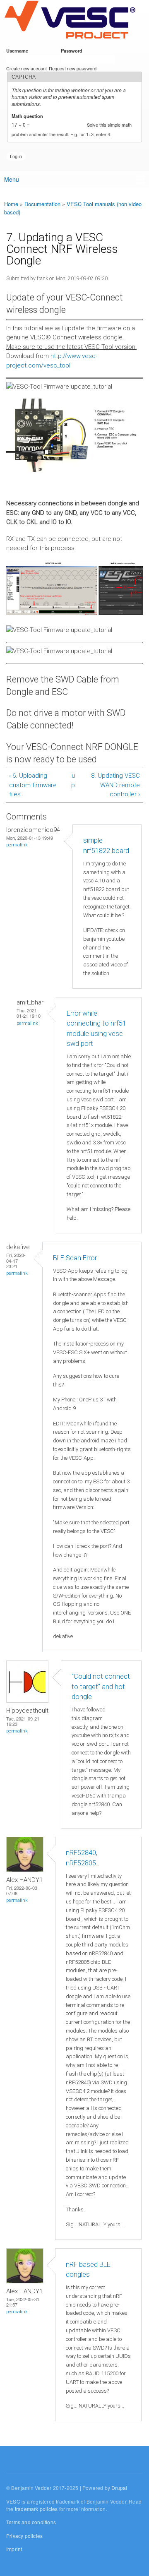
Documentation (42, 204)
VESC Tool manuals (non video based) (73, 208)
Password (73, 50)
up (73, 780)
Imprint (14, 2549)
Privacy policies (24, 2536)
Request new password (73, 68)
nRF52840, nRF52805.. (83, 1858)
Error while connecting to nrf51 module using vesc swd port (96, 1029)
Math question (29, 116)
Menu (12, 179)
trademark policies (36, 2509)
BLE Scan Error (75, 1258)
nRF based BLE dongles (88, 2270)
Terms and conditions (31, 2522)
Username (19, 50)
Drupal (119, 2488)
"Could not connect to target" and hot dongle (101, 1687)
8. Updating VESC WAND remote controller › (115, 785)
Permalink (17, 845)
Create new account (26, 68)
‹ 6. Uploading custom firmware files (33, 785)
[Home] (70, 20)
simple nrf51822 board (106, 846)
